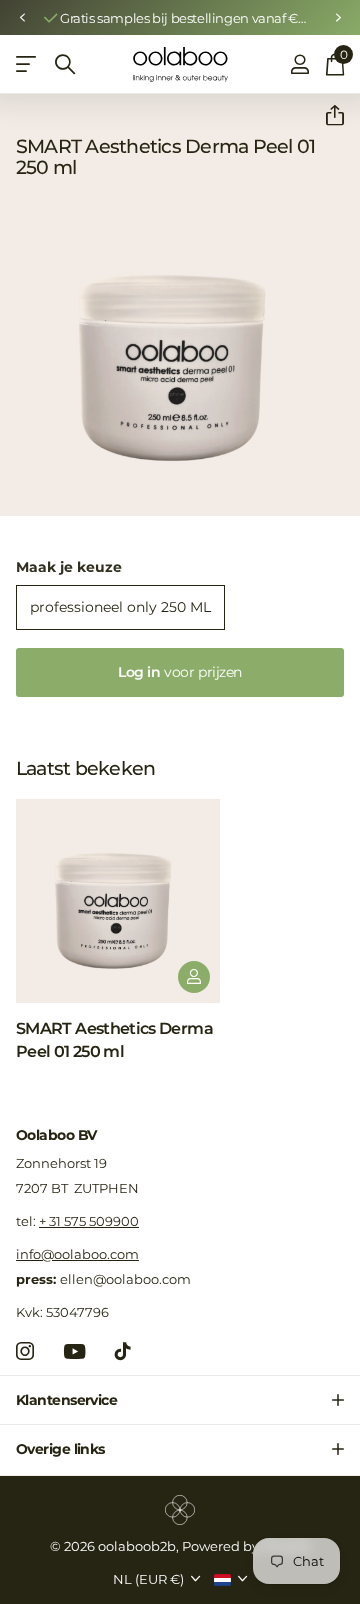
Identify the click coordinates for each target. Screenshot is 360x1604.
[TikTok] (123, 1351)
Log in (180, 672)
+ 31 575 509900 (89, 1221)
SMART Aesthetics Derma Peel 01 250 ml (114, 1040)
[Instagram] (25, 1351)
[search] (65, 64)
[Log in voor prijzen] (194, 977)
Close (180, 1400)
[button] (22, 18)
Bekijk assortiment (27, 64)
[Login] (299, 64)
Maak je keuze (69, 567)
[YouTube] (74, 1351)
